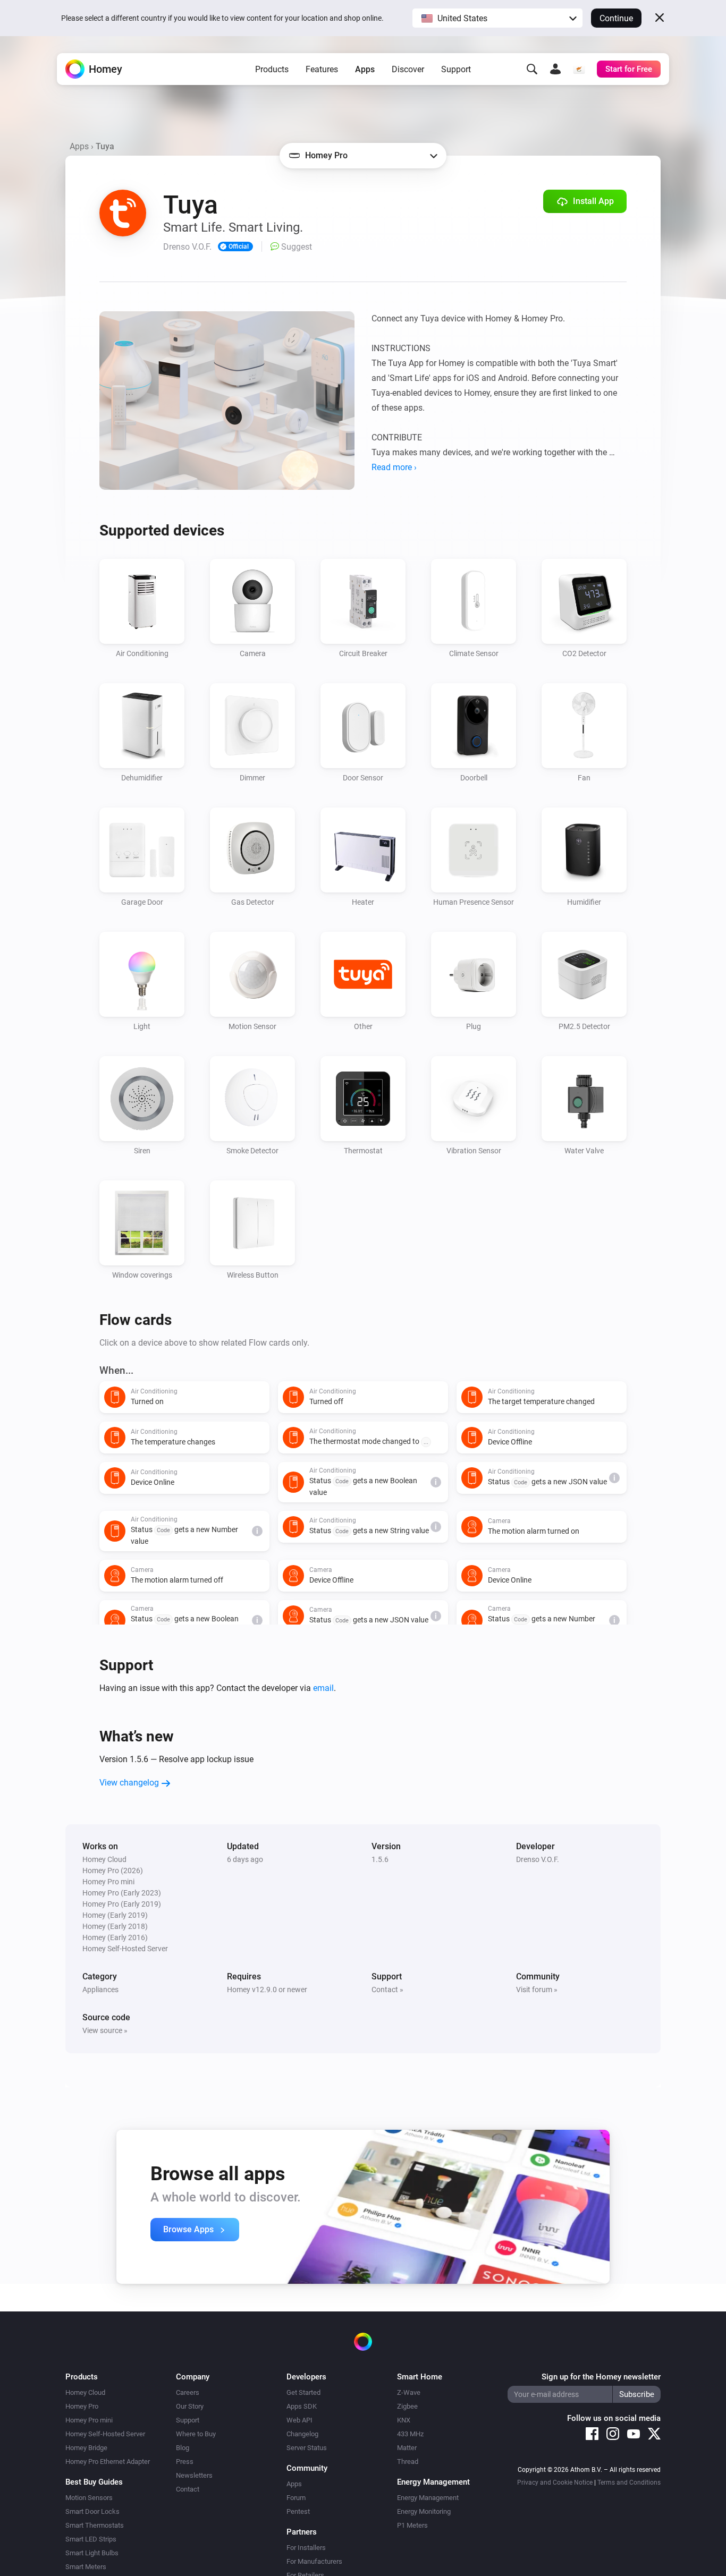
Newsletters (194, 2475)
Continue (616, 18)
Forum (296, 2498)
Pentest (298, 2511)
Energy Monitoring (424, 2511)
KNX (404, 2420)
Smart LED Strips (91, 2539)
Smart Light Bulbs (92, 2553)
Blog (183, 2448)
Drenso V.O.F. (538, 1859)
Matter (407, 2448)
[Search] (532, 69)
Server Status (307, 2448)
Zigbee (407, 2406)
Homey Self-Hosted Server (105, 2434)
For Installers (306, 2548)
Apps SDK (302, 2406)
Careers (188, 2392)
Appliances (100, 1990)
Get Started (303, 2392)
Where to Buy (196, 2434)
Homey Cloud (85, 2392)
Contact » (387, 1990)
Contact (188, 2489)
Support (456, 69)
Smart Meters (86, 2567)
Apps (365, 69)
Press (185, 2462)
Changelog (302, 2434)
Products (272, 69)
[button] (497, 18)
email (323, 1688)
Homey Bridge (86, 2448)
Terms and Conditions (629, 2483)
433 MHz (410, 2434)
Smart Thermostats (95, 2525)
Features (322, 69)
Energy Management (428, 2498)
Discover (408, 69)
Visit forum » (537, 1990)
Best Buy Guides (94, 2482)
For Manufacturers (314, 2561)
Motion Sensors (89, 2498)
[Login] (555, 69)
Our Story (190, 2406)
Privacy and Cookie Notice (555, 2483)
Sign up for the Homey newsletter (601, 2377)
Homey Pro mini (89, 2420)
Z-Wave (409, 2392)
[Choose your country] (579, 69)
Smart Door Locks (92, 2511)
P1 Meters (412, 2525)
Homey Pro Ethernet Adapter (108, 2462)
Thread (408, 2462)
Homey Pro (82, 2406)
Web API (299, 2420)
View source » (105, 2030)
